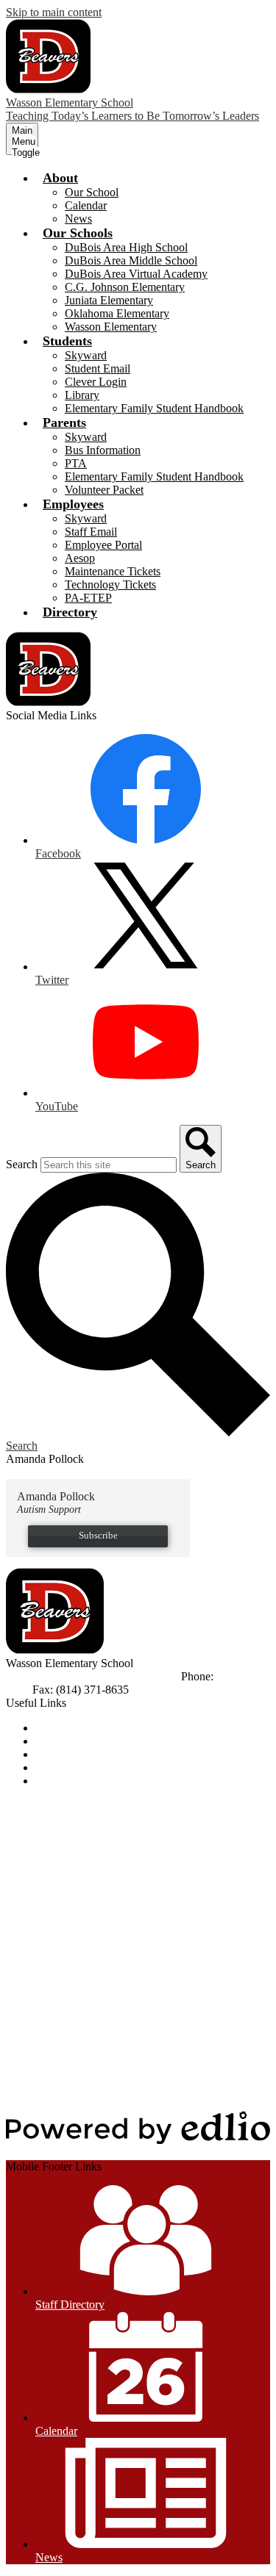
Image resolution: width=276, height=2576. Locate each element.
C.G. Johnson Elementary (125, 287)
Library (82, 395)
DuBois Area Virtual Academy (136, 274)
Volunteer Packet (104, 490)
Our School (92, 192)
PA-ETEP (88, 598)
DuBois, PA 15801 (134, 1676)
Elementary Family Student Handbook (154, 408)
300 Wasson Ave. (46, 1676)
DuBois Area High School (126, 247)
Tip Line (55, 1781)
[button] (60, 178)
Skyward (86, 355)
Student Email (98, 368)
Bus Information (103, 450)
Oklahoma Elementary (117, 313)
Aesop (80, 558)
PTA (76, 463)
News (78, 219)
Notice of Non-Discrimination (105, 1728)
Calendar (86, 205)
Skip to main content (54, 12)
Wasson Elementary (111, 327)
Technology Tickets (110, 584)
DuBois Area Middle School (131, 260)
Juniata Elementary (109, 300)
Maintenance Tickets (113, 571)
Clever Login (96, 382)
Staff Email (91, 532)
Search (22, 1164)
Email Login (64, 1767)
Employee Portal (103, 545)
